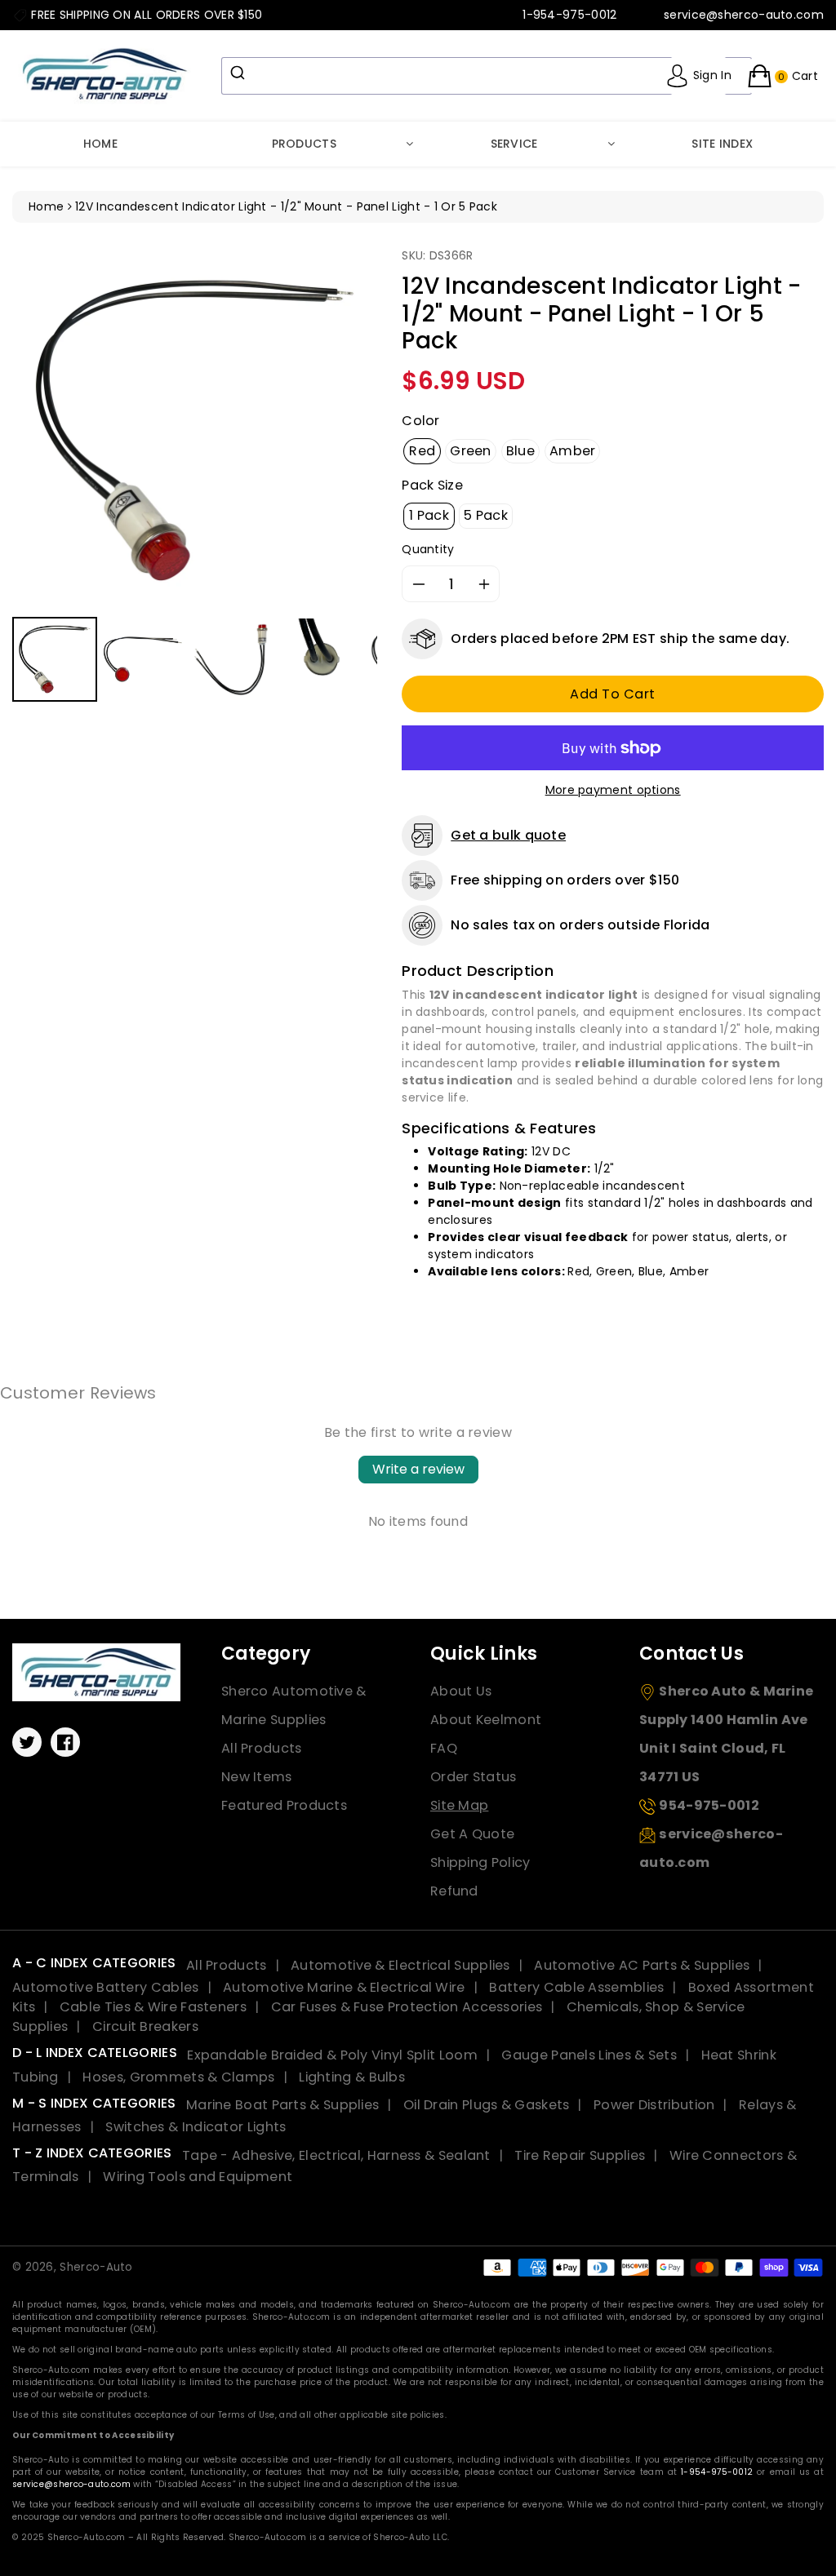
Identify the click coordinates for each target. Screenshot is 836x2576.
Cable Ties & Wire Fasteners (153, 2007)
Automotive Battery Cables (106, 1987)
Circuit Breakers (145, 2026)
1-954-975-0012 (717, 2472)
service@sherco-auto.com (71, 2484)
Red (422, 451)
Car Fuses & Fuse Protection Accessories (407, 2007)
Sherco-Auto (96, 2267)
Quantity (428, 549)
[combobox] (487, 76)
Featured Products (284, 1805)
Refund (454, 1891)
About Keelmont (486, 1720)
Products (304, 144)
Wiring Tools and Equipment (198, 2177)
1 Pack (429, 515)
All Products (262, 1748)
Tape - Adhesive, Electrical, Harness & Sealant (336, 2155)
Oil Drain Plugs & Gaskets (487, 2105)
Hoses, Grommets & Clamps (178, 2077)
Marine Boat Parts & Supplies (282, 2105)
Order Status (474, 1777)
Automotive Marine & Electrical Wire (344, 1987)
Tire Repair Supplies (580, 2155)
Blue (520, 451)
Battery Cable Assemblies (576, 1987)
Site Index (722, 144)
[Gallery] (195, 477)
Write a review (418, 1469)
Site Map (459, 1805)
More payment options (613, 790)
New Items (257, 1777)
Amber (573, 451)
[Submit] (240, 73)
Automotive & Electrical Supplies (400, 1965)
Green (471, 451)
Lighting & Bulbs (352, 2077)
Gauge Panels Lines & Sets (589, 2055)
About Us (461, 1691)
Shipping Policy (480, 1862)
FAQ (444, 1748)
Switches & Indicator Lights (196, 2127)
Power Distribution (654, 2105)
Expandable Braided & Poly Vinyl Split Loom (332, 2055)
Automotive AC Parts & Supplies (642, 1965)
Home (100, 144)
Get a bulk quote (508, 835)
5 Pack (486, 515)
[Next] (354, 430)
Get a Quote (472, 1834)
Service (514, 144)
